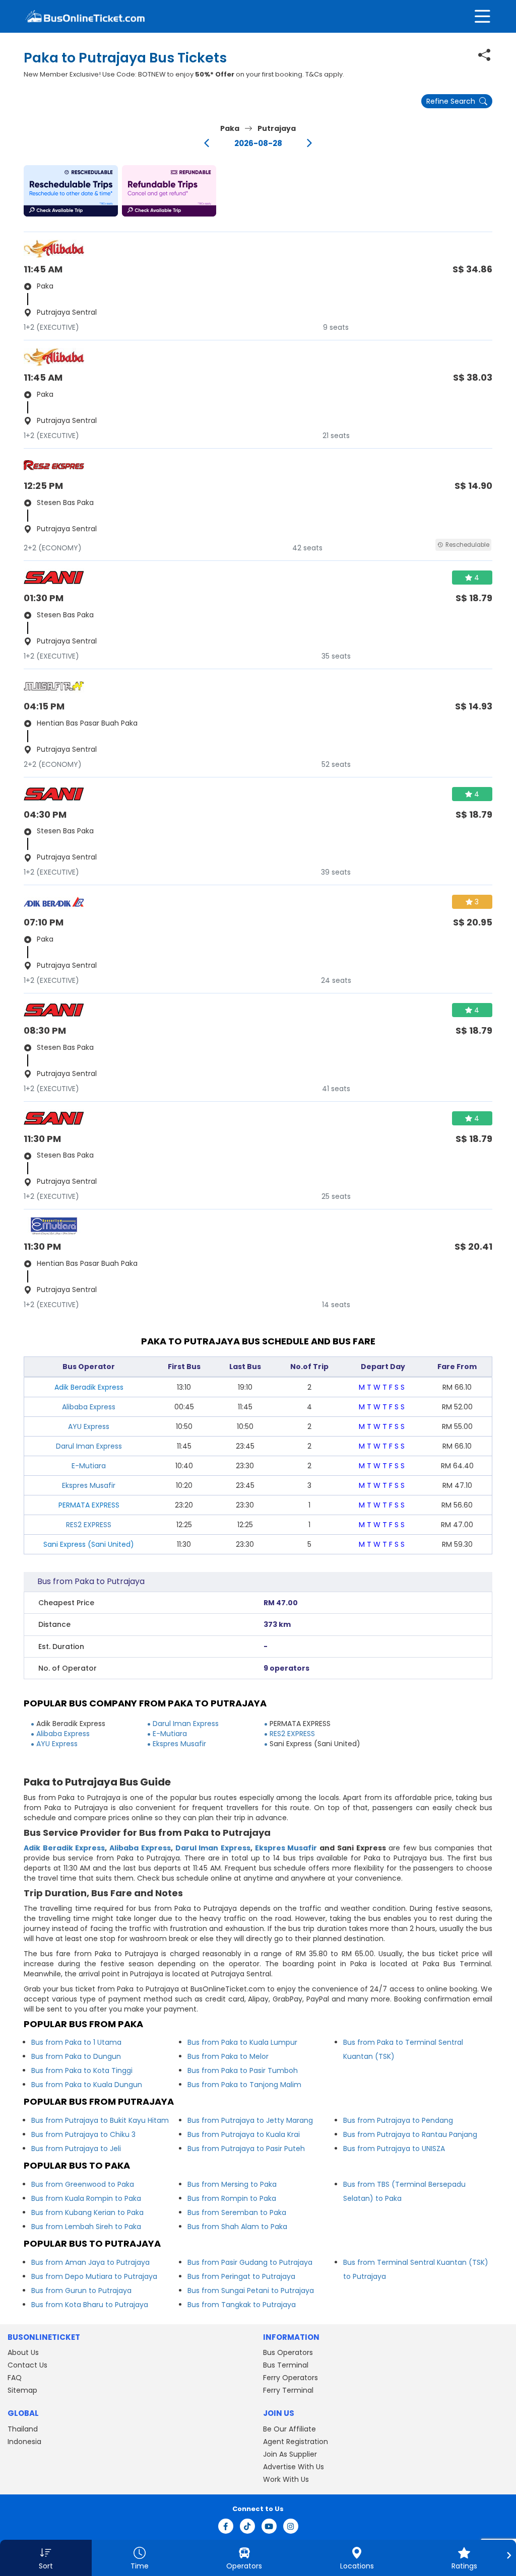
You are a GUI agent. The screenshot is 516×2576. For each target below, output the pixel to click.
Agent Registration (296, 2442)
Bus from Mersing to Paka (232, 2184)
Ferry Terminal (288, 2390)
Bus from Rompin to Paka (232, 2198)
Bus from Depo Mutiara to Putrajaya (94, 2276)
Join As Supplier (290, 2454)
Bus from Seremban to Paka (237, 2212)
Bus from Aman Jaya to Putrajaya (90, 2262)
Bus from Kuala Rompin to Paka (86, 2198)
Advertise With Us (294, 2467)
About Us (23, 2352)
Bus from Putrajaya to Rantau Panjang (410, 2134)
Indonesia (24, 2442)
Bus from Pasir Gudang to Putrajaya (250, 2262)
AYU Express (89, 1426)
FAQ (15, 2378)
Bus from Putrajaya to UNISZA (394, 2149)
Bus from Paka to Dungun (76, 2056)
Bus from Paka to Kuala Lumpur (242, 2042)
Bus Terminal (286, 2365)
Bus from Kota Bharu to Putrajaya (90, 2305)
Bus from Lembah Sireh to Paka (86, 2227)
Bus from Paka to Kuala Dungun (87, 2085)
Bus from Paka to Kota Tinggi (82, 2070)
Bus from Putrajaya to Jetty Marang (250, 2120)
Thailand (23, 2429)
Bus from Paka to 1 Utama (76, 2042)
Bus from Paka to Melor (228, 2056)
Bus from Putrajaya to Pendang (398, 2120)
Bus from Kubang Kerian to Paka (87, 2212)
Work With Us (286, 2479)
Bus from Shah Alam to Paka (237, 2227)
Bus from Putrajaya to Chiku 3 (83, 2134)
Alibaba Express (89, 1407)
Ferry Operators (291, 2378)
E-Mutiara (89, 1466)
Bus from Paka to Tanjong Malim (244, 2085)
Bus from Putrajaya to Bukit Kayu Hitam (100, 2120)
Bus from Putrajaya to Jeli (76, 2149)
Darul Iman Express (89, 1446)
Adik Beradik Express (64, 1848)
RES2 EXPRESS (89, 1525)
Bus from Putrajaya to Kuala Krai (244, 2134)
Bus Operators (288, 2352)
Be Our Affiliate (289, 2429)
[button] (71, 191)
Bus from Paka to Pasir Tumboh (243, 2070)
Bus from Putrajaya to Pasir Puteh (246, 2149)
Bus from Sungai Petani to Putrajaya (251, 2291)
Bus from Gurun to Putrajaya (81, 2291)
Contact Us (27, 2365)
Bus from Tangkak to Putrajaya (242, 2305)
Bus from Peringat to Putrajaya (241, 2276)
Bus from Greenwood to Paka (83, 2184)
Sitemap (22, 2390)
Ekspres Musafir (89, 1485)
